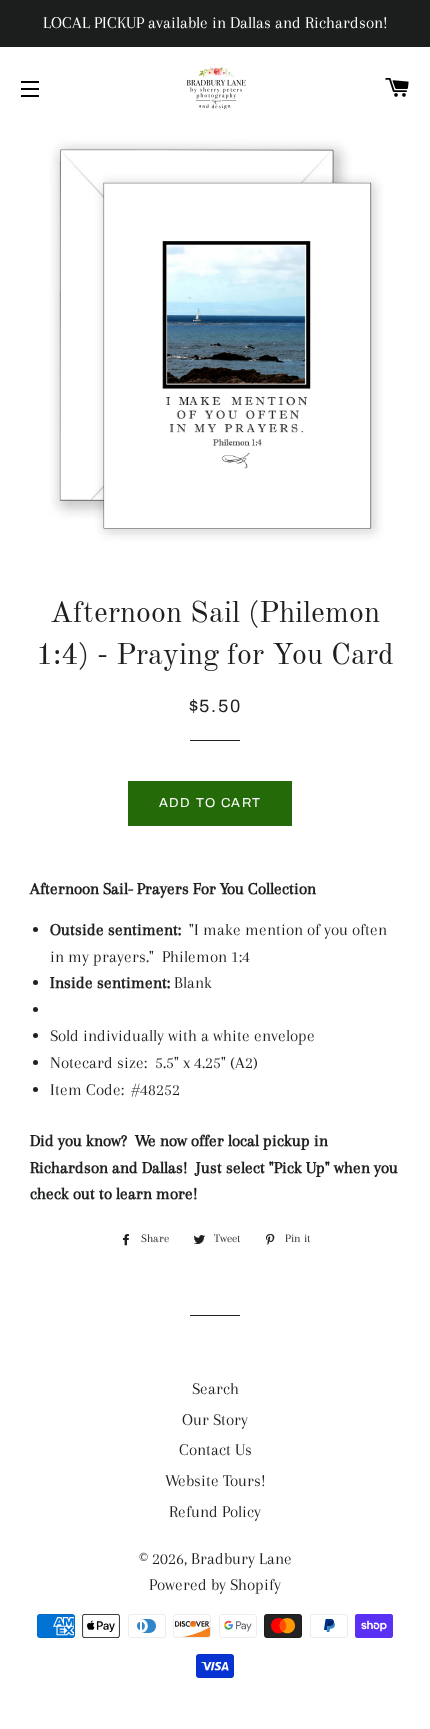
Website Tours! (215, 1480)
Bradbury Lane (241, 1558)
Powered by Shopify (215, 1584)
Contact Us (215, 1449)
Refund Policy (215, 1511)
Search (215, 1388)
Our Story (215, 1419)
